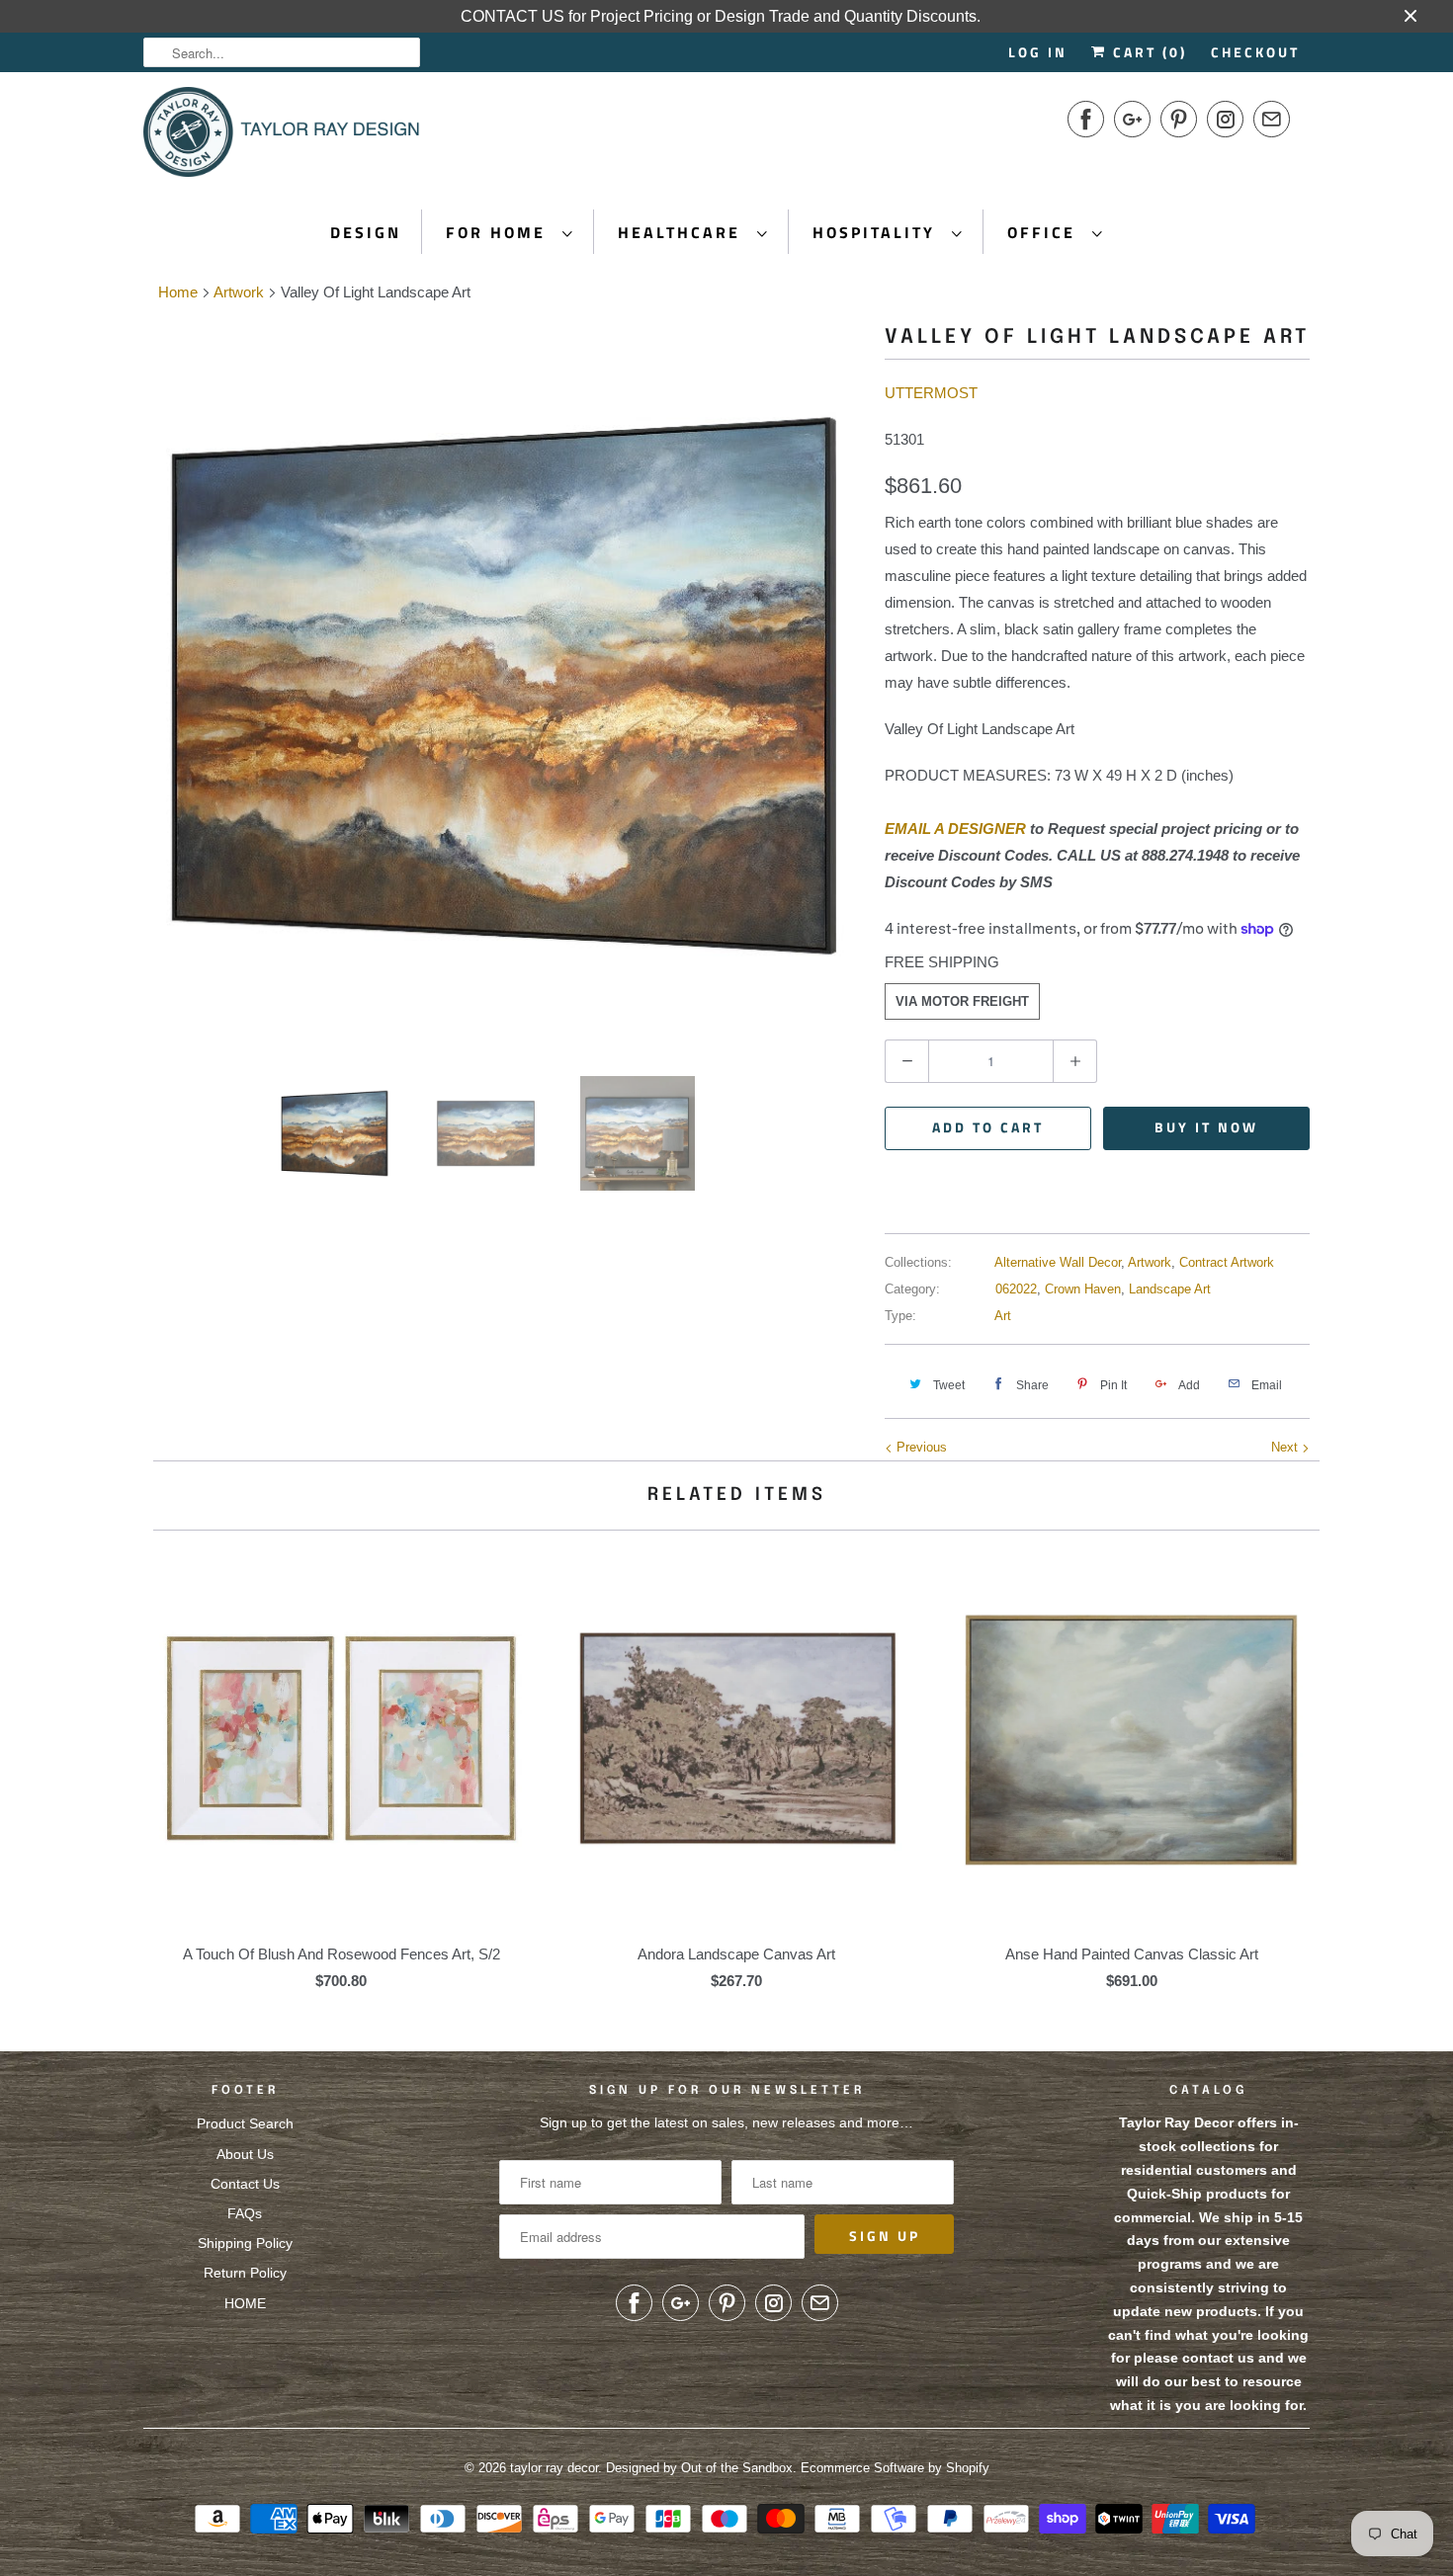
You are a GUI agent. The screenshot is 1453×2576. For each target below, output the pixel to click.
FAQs (245, 2213)
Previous (920, 1447)
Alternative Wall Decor (1058, 1262)
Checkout (1255, 52)
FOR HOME (499, 232)
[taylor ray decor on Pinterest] (1179, 119)
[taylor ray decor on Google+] (1132, 119)
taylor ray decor (554, 2468)
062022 (1016, 1289)
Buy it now (1206, 1127)
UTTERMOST (931, 393)
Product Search (245, 2123)
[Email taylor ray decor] (1272, 119)
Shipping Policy (245, 2243)
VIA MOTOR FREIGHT (962, 1001)
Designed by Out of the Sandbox (699, 2468)
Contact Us (245, 2184)
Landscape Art (1170, 1289)
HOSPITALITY (877, 232)
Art (1003, 1316)
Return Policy (245, 2273)
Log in (1038, 52)
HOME (245, 2303)
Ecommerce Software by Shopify (895, 2468)
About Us (245, 2154)
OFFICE (1045, 232)
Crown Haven (1083, 1289)
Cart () (1147, 52)
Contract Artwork (1227, 1262)
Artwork (1150, 1262)
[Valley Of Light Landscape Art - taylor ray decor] (504, 686)
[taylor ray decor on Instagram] (1225, 119)
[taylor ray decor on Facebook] (1086, 119)
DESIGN (366, 232)
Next (1286, 1447)
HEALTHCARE (683, 232)
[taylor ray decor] (282, 138)
